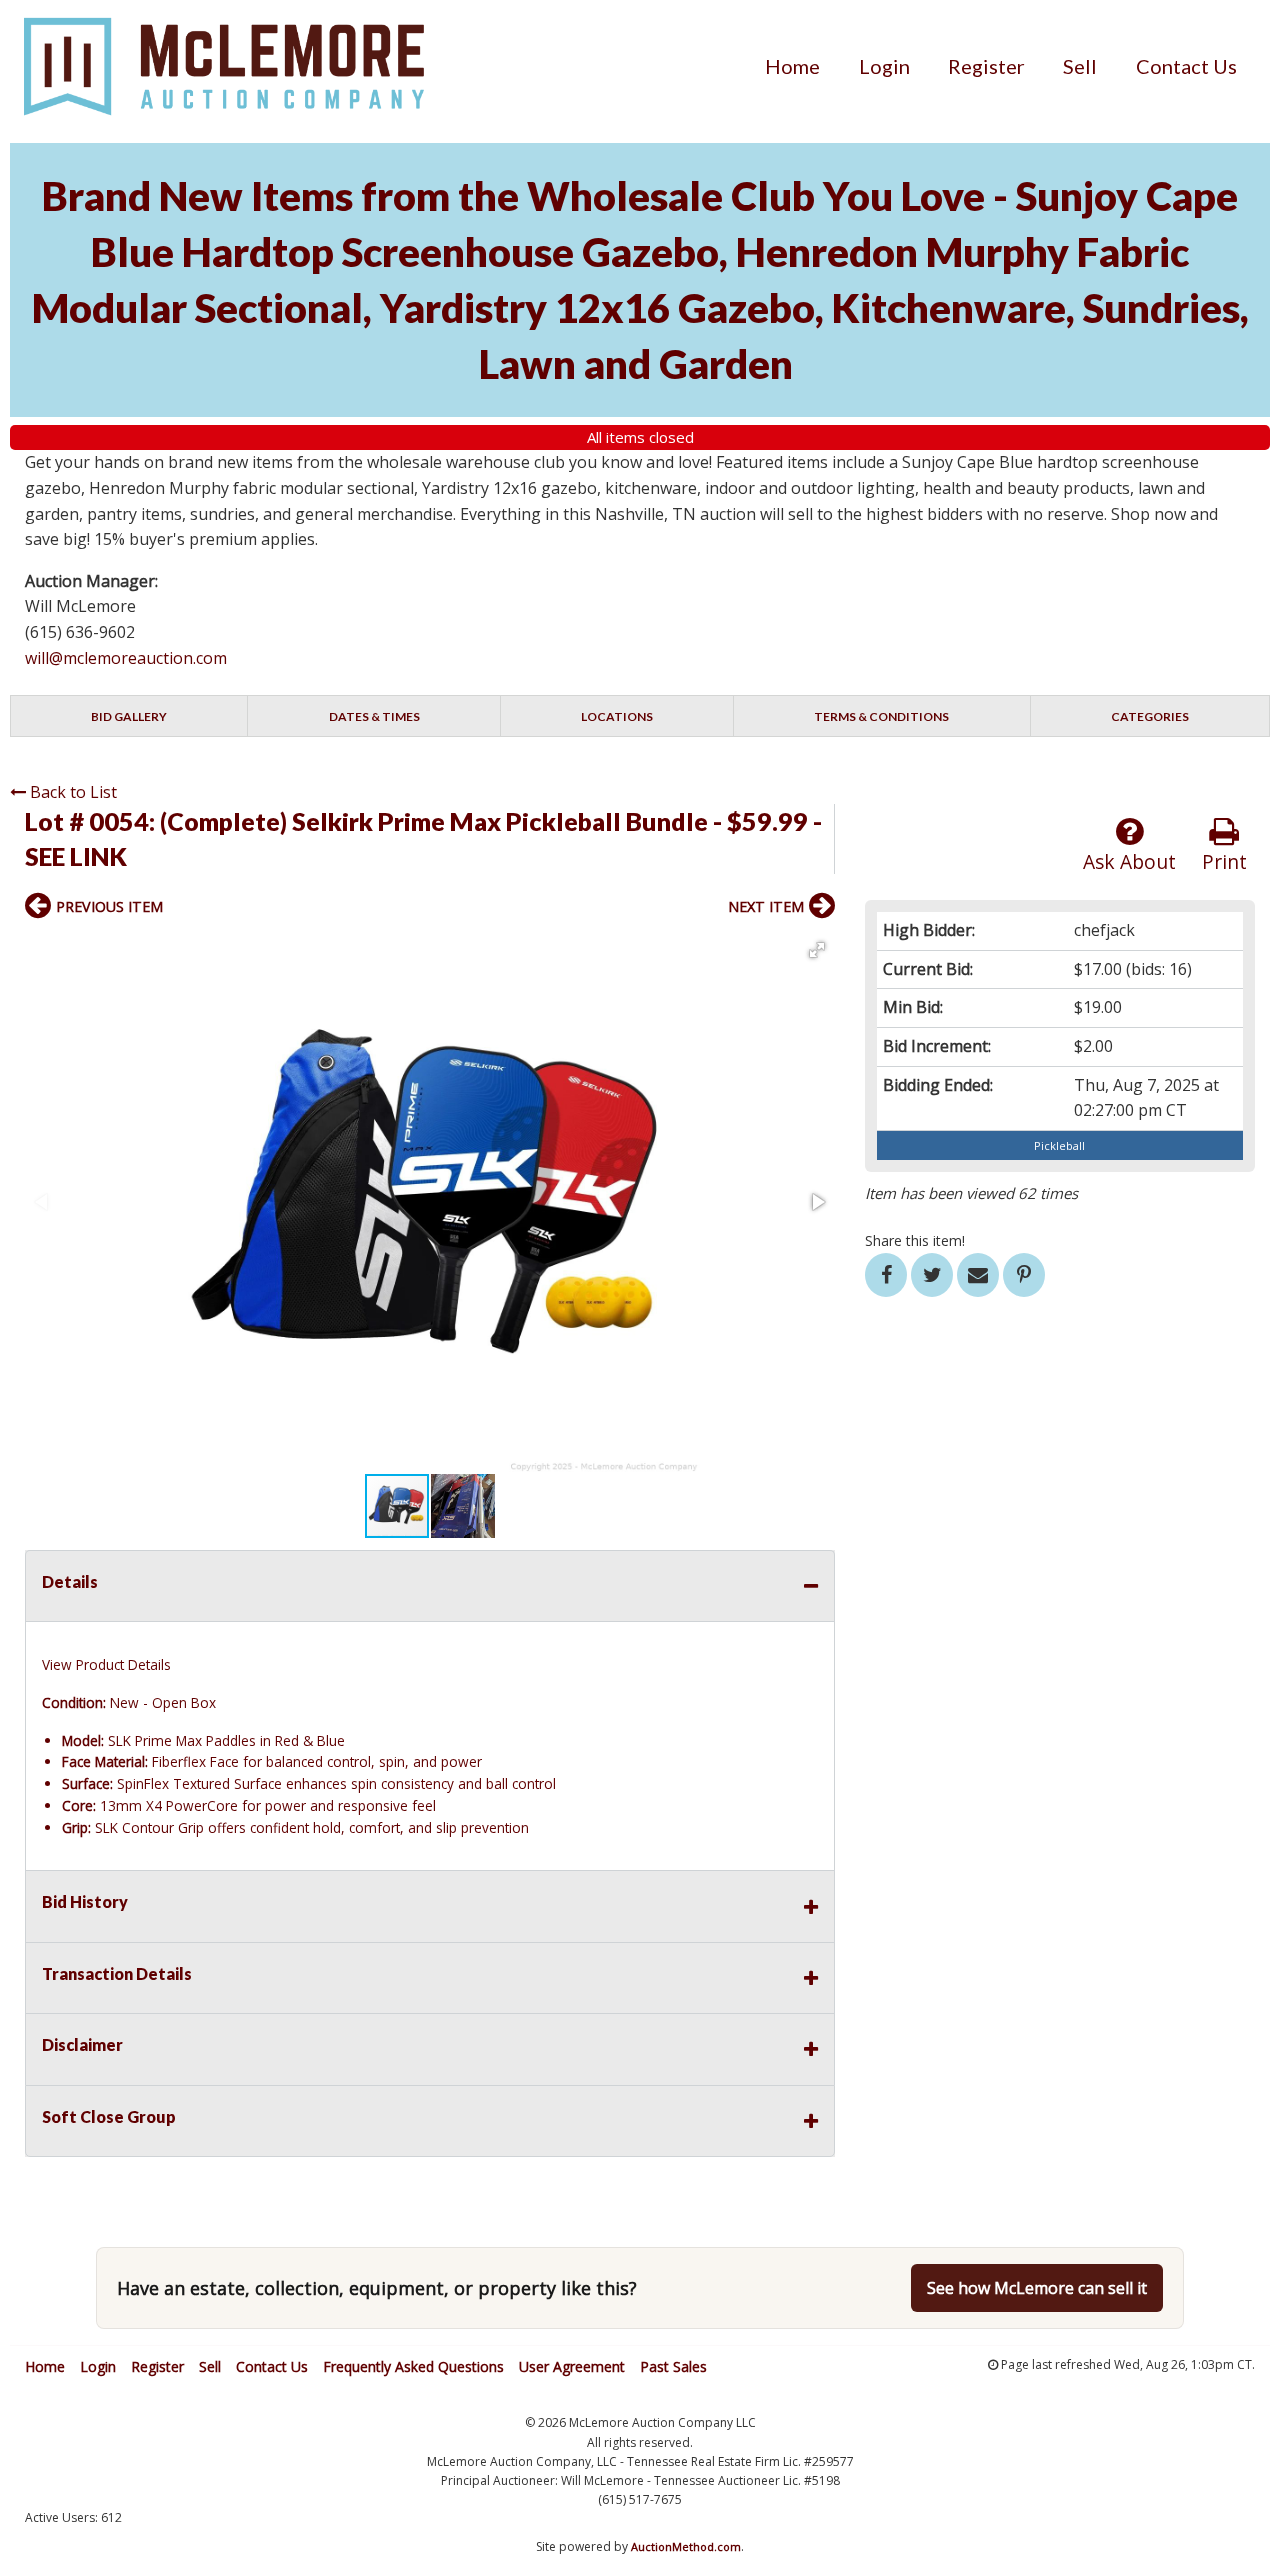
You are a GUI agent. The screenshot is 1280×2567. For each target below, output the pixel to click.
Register (986, 66)
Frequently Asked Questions (413, 2366)
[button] (817, 950)
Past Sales (673, 2366)
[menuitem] (792, 66)
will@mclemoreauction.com (126, 658)
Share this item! (915, 1240)
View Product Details (106, 1664)
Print (1224, 861)
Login (884, 66)
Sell (1080, 66)
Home (792, 66)
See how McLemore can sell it (1037, 2288)
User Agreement (572, 2366)
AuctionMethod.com (686, 2546)
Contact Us (1186, 66)
